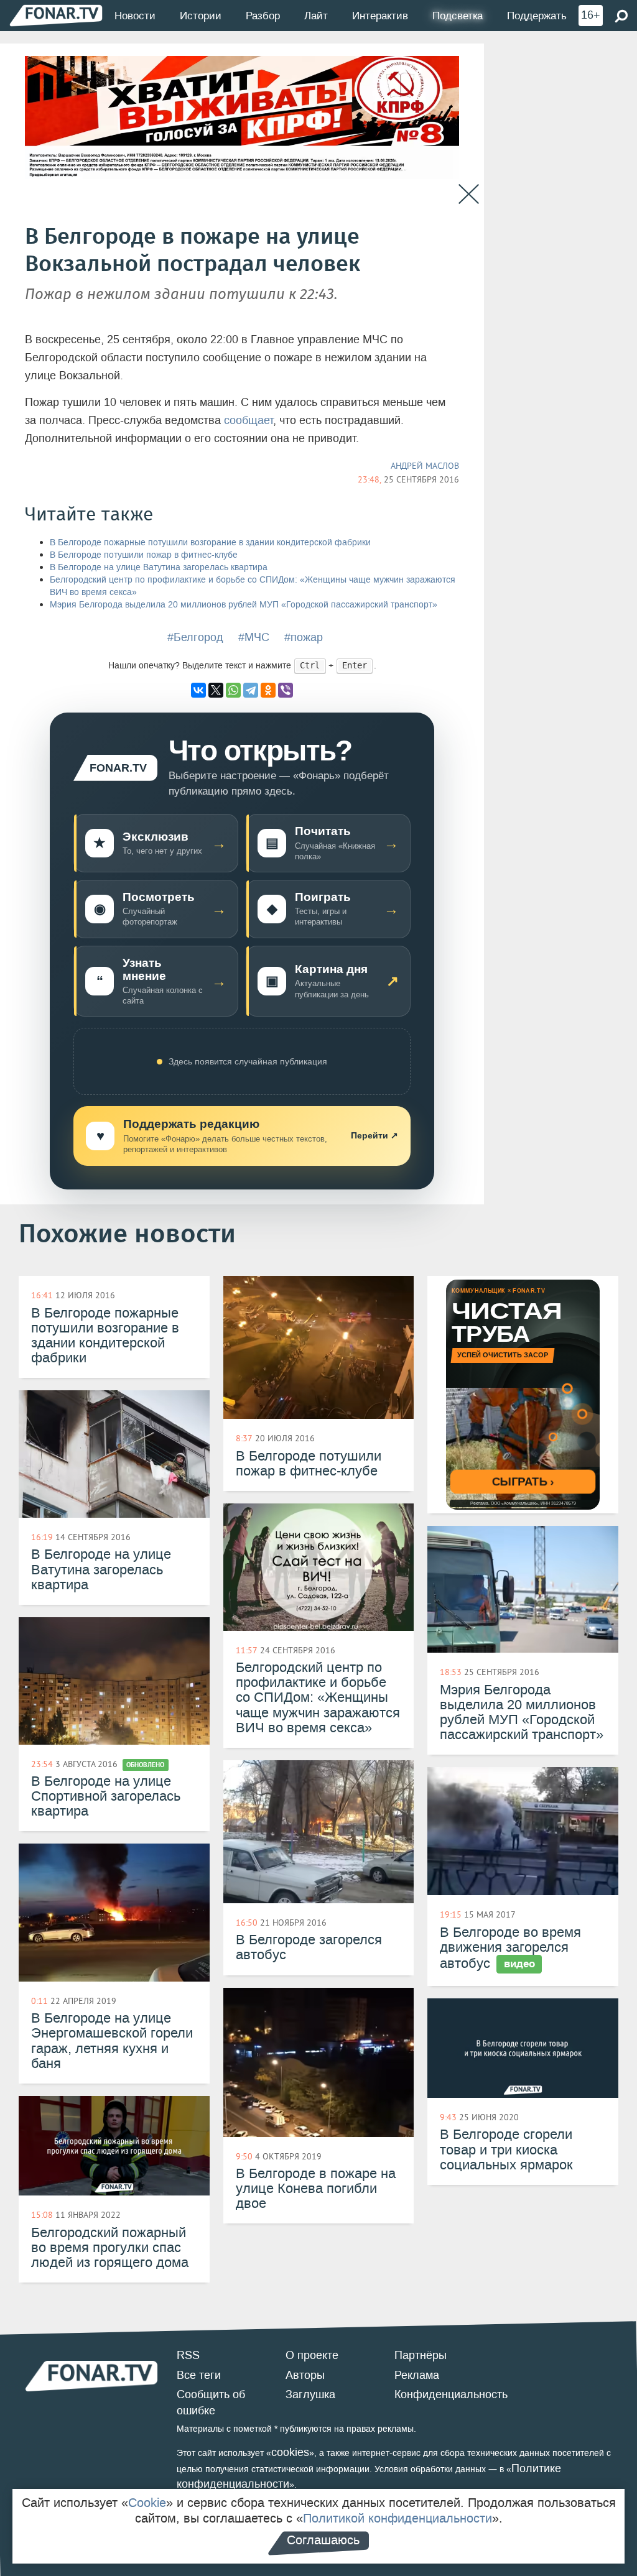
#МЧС (254, 637)
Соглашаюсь (323, 2540)
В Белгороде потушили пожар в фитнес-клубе (144, 555)
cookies (290, 2452)
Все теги (199, 2375)
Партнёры (421, 2355)
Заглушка (310, 2394)
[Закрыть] (469, 194)
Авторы (305, 2375)
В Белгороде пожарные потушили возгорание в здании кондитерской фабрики (210, 542)
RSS (188, 2355)
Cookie (147, 2503)
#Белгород (195, 637)
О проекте (312, 2355)
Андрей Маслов (425, 466)
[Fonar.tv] (56, 15)
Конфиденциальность (451, 2394)
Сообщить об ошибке (211, 2403)
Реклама (417, 2375)
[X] (216, 690)
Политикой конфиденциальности (398, 2518)
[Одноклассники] (268, 690)
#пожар (304, 637)
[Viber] (286, 690)
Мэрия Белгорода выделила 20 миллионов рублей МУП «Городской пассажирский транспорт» (244, 605)
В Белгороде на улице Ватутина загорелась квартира (159, 567)
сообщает (249, 420)
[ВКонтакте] (198, 690)
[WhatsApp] (233, 690)
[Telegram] (251, 690)
